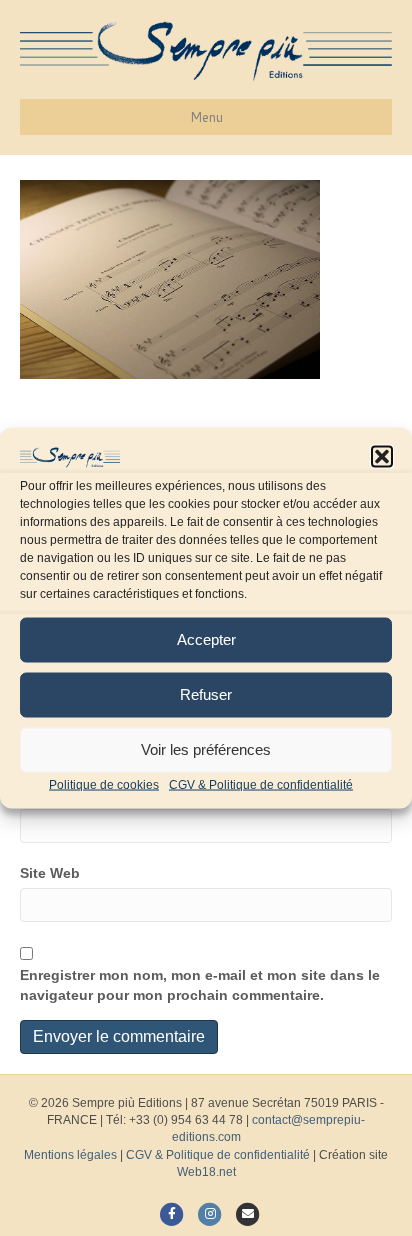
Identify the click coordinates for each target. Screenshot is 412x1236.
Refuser (206, 694)
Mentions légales (70, 1155)
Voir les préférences (206, 749)
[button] (382, 457)
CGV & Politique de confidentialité (261, 784)
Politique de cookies (104, 784)
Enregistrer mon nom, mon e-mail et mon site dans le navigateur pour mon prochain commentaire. (200, 985)
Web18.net (206, 1172)
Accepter (206, 639)
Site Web (50, 873)
